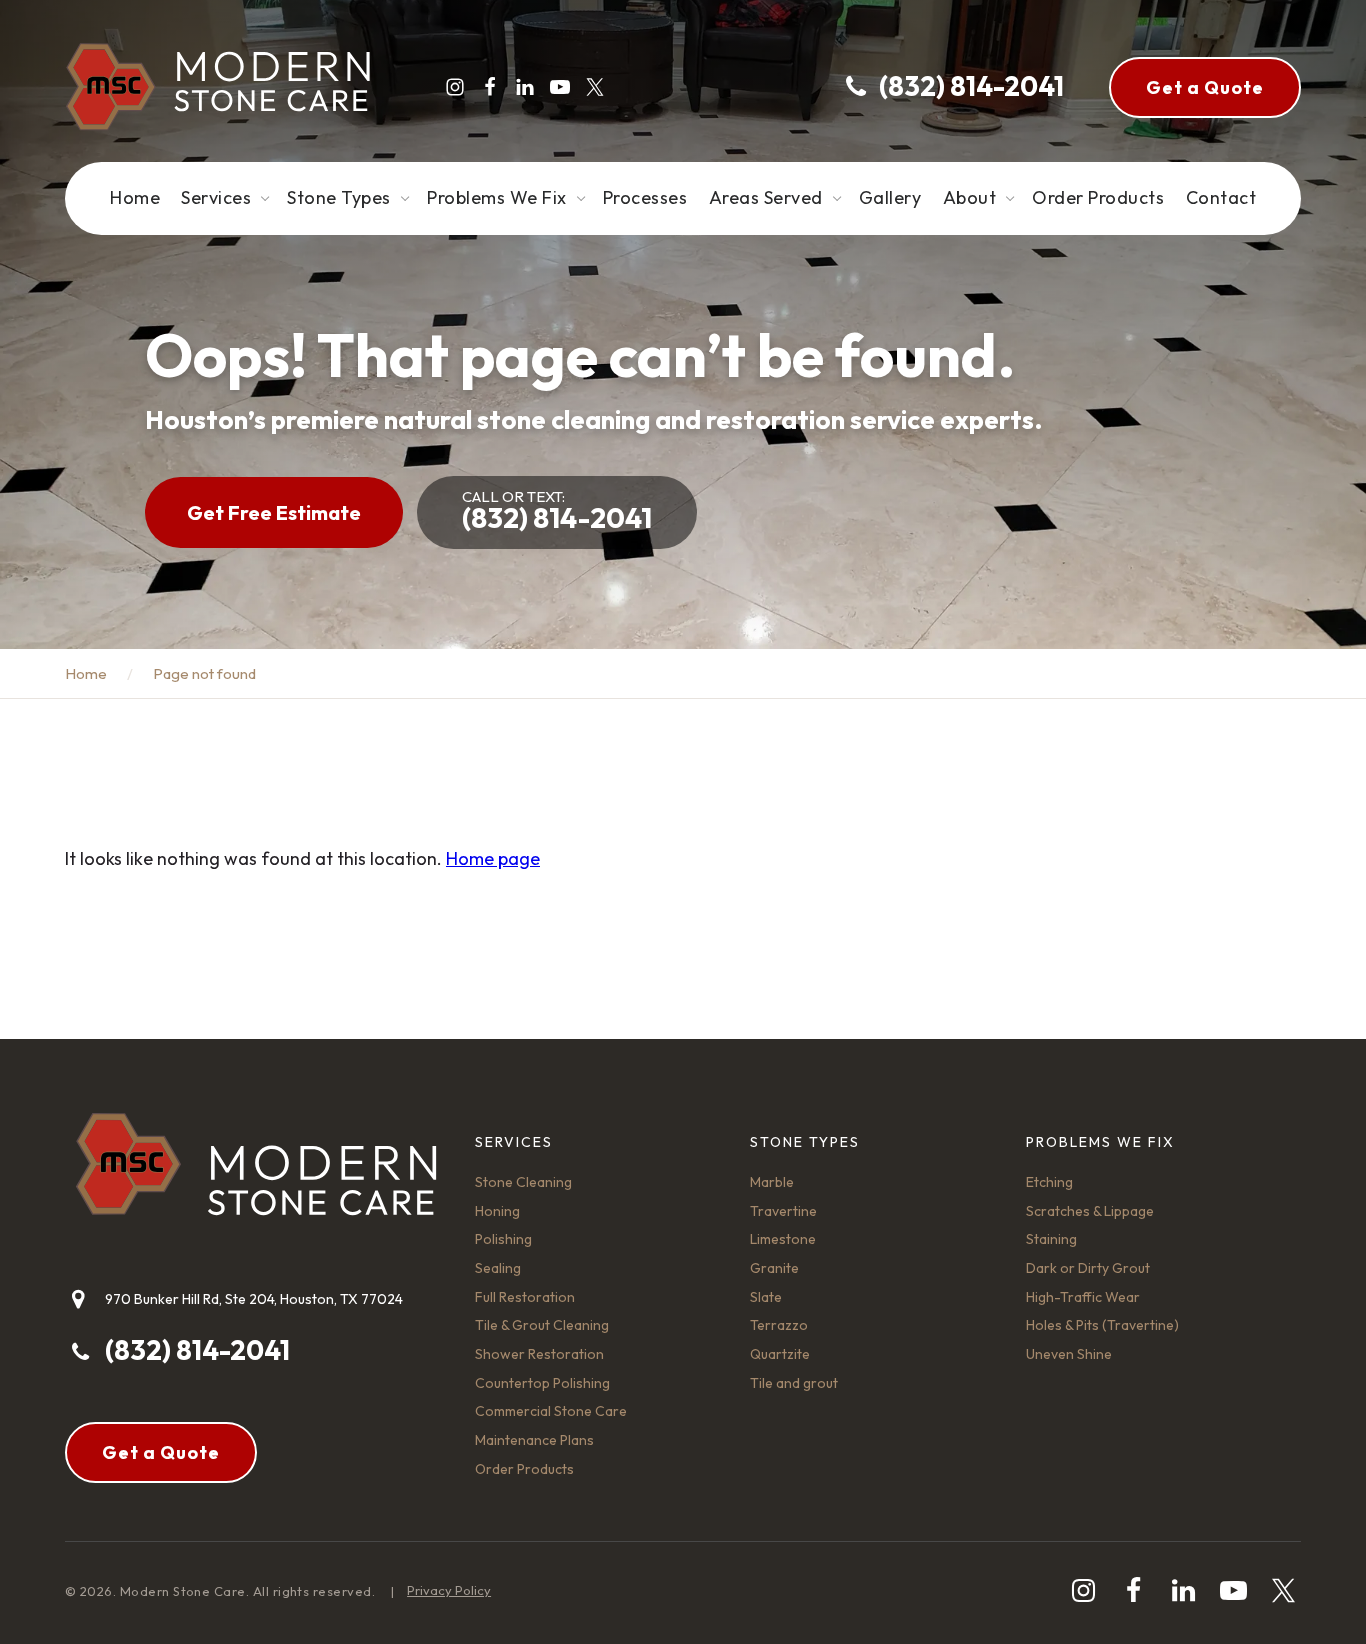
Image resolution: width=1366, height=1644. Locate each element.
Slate (766, 1297)
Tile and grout (794, 1383)
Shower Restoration (539, 1354)
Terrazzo (779, 1325)
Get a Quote (1205, 87)
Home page (493, 858)
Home (86, 673)
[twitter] (595, 87)
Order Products (524, 1469)
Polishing (503, 1239)
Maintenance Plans (534, 1440)
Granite (774, 1268)
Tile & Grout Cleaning (542, 1325)
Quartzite (780, 1354)
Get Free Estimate (274, 512)
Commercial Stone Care (551, 1411)
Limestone (783, 1239)
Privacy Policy (449, 1590)
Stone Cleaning (523, 1182)
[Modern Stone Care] (217, 87)
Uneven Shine (1069, 1354)
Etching (1049, 1182)
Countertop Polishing (542, 1383)
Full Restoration (525, 1297)
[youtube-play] (560, 87)
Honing (497, 1211)
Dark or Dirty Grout (1088, 1268)
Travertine (783, 1211)
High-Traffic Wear (1083, 1297)
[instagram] (455, 87)
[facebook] (490, 87)
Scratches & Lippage (1090, 1211)
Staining (1051, 1239)
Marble (772, 1182)
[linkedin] (525, 87)
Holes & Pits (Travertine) (1102, 1325)
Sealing (498, 1268)
